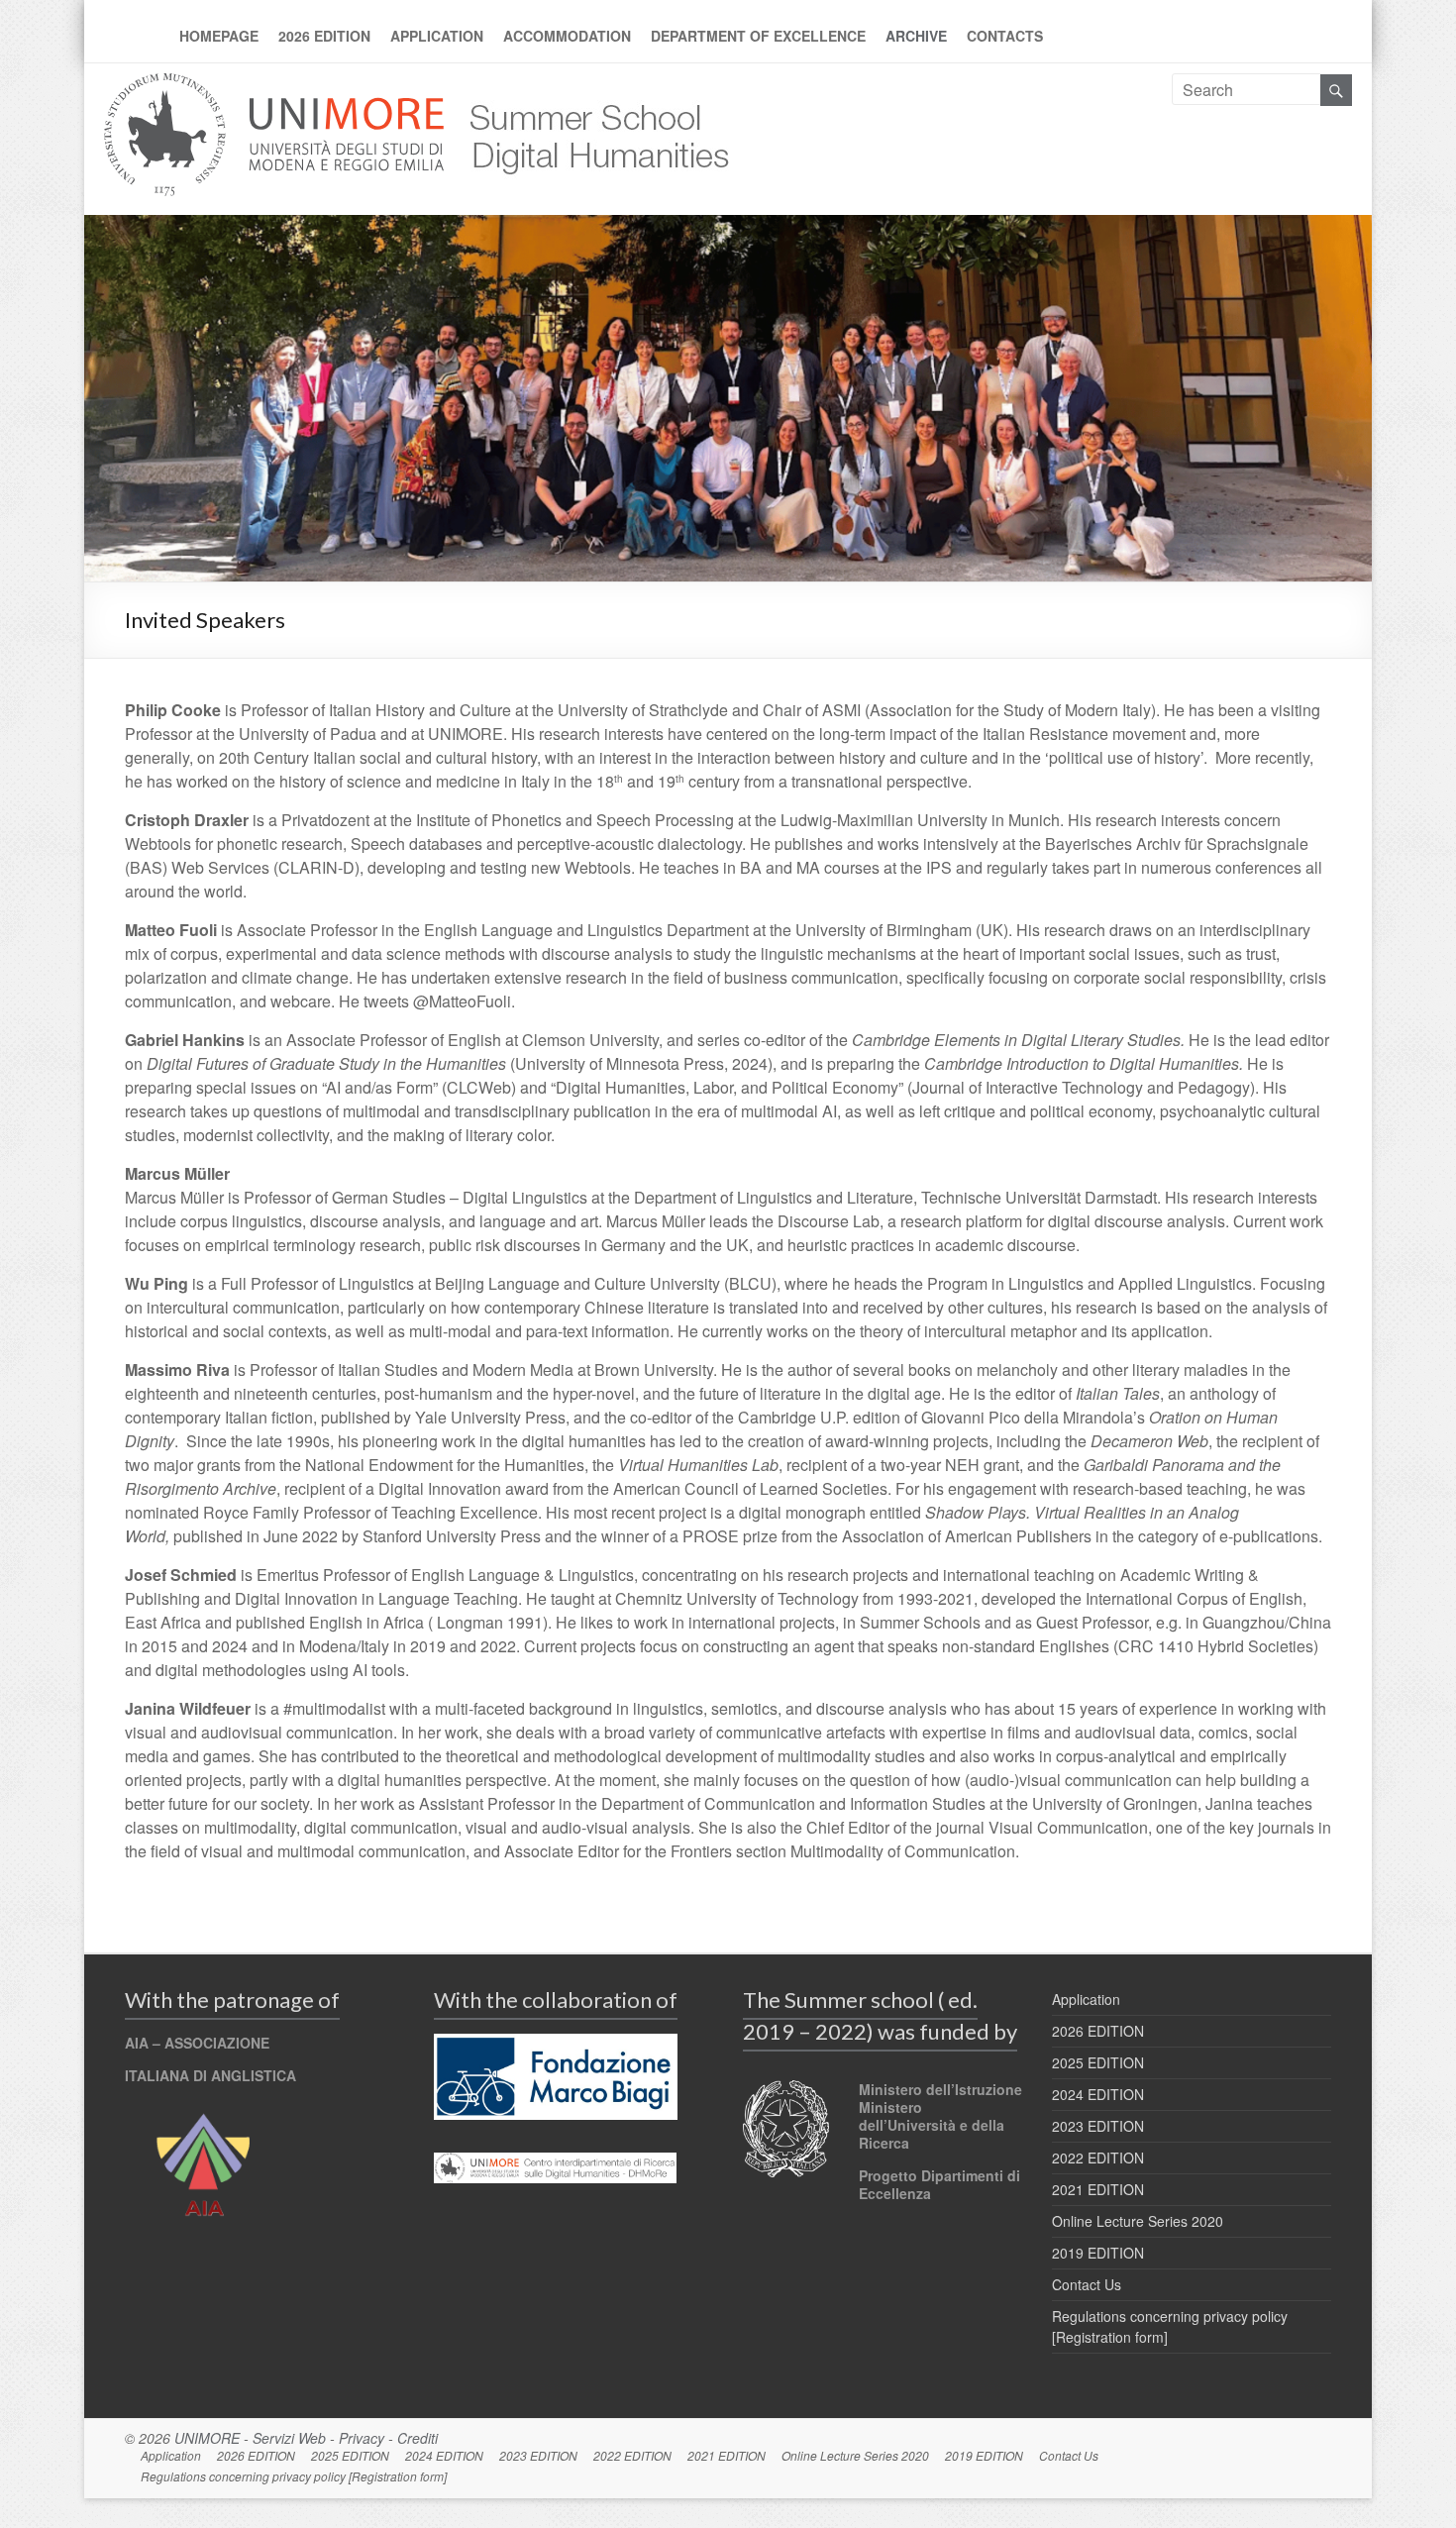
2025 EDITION (1098, 2062)
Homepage (219, 36)
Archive (916, 36)
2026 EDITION (324, 36)
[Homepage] (588, 85)
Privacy (362, 2438)
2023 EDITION (1098, 2126)
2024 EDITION (1098, 2094)
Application (437, 36)
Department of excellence (758, 36)
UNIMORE (207, 2438)
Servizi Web (289, 2438)
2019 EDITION (1098, 2253)
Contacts (1005, 36)
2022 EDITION (1098, 2158)
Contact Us (1087, 2284)
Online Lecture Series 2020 (1138, 2221)
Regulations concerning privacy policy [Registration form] (294, 2476)
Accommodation (567, 36)
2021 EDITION (1098, 2189)
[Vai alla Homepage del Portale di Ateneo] (276, 85)
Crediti (417, 2438)
